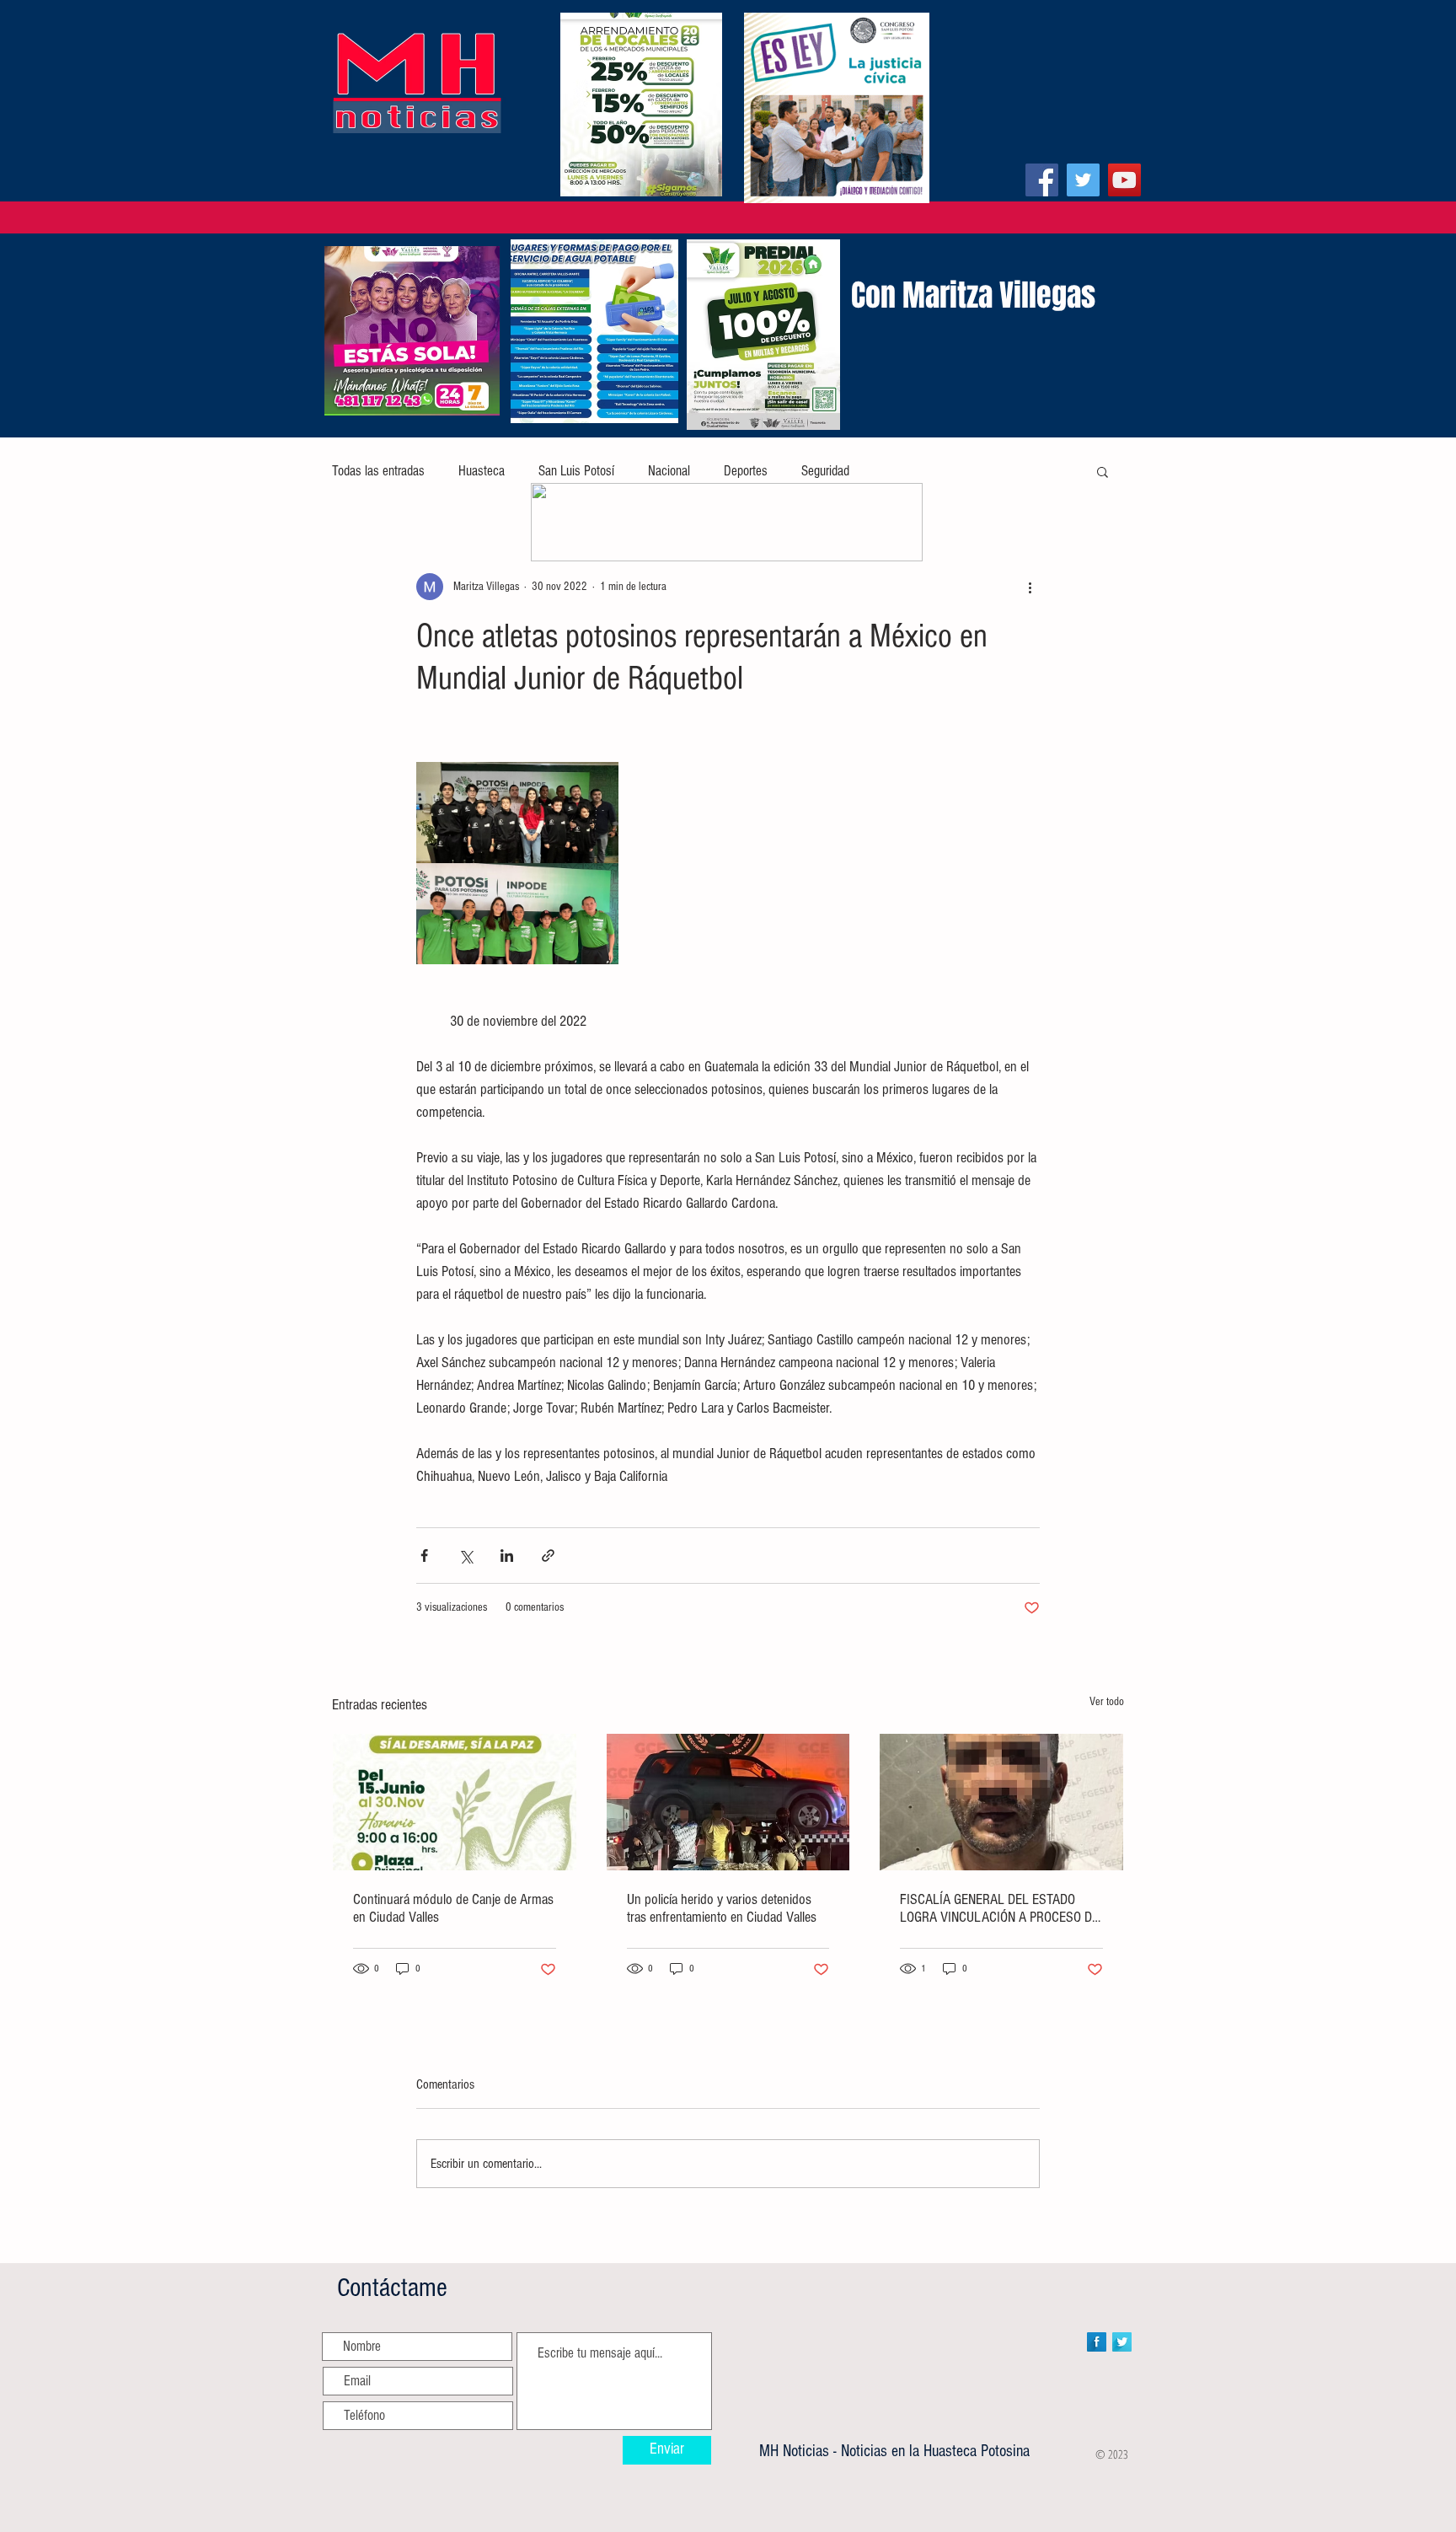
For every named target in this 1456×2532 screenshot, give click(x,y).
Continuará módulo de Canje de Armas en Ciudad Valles (453, 1908)
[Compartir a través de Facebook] (424, 1556)
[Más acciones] (1030, 587)
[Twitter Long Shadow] (1122, 2342)
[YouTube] (1124, 180)
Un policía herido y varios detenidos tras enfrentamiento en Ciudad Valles (722, 1908)
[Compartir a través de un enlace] (548, 1556)
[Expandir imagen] (517, 863)
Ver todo (1107, 1702)
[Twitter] (1083, 180)
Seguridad (825, 471)
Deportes (746, 471)
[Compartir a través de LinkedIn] (507, 1556)
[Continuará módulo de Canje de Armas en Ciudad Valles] (455, 1802)
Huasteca (482, 471)
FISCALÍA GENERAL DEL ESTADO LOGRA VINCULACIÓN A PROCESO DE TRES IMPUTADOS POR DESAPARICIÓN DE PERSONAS (999, 1908)
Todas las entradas (378, 471)
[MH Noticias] (1042, 180)
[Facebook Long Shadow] (1097, 2342)
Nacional (669, 471)
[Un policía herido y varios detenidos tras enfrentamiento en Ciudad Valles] (728, 1802)
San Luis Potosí (576, 471)
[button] (1103, 471)
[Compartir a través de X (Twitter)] (466, 1556)
